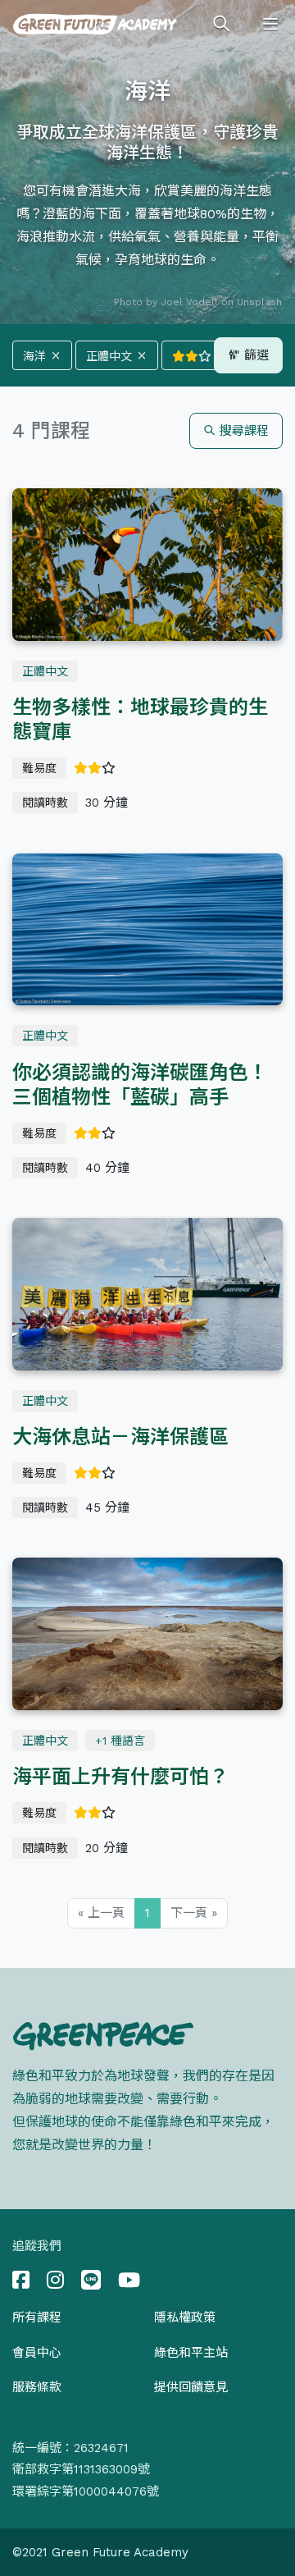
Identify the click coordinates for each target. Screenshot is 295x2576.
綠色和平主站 (191, 2353)
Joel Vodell (189, 302)
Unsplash (259, 302)
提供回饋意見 (191, 2387)
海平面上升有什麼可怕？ (120, 1777)
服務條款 (37, 2387)
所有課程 (37, 2317)
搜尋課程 (242, 431)
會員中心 (37, 2353)
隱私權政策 (185, 2317)
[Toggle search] (221, 25)
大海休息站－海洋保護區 (120, 1437)
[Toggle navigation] (270, 25)
